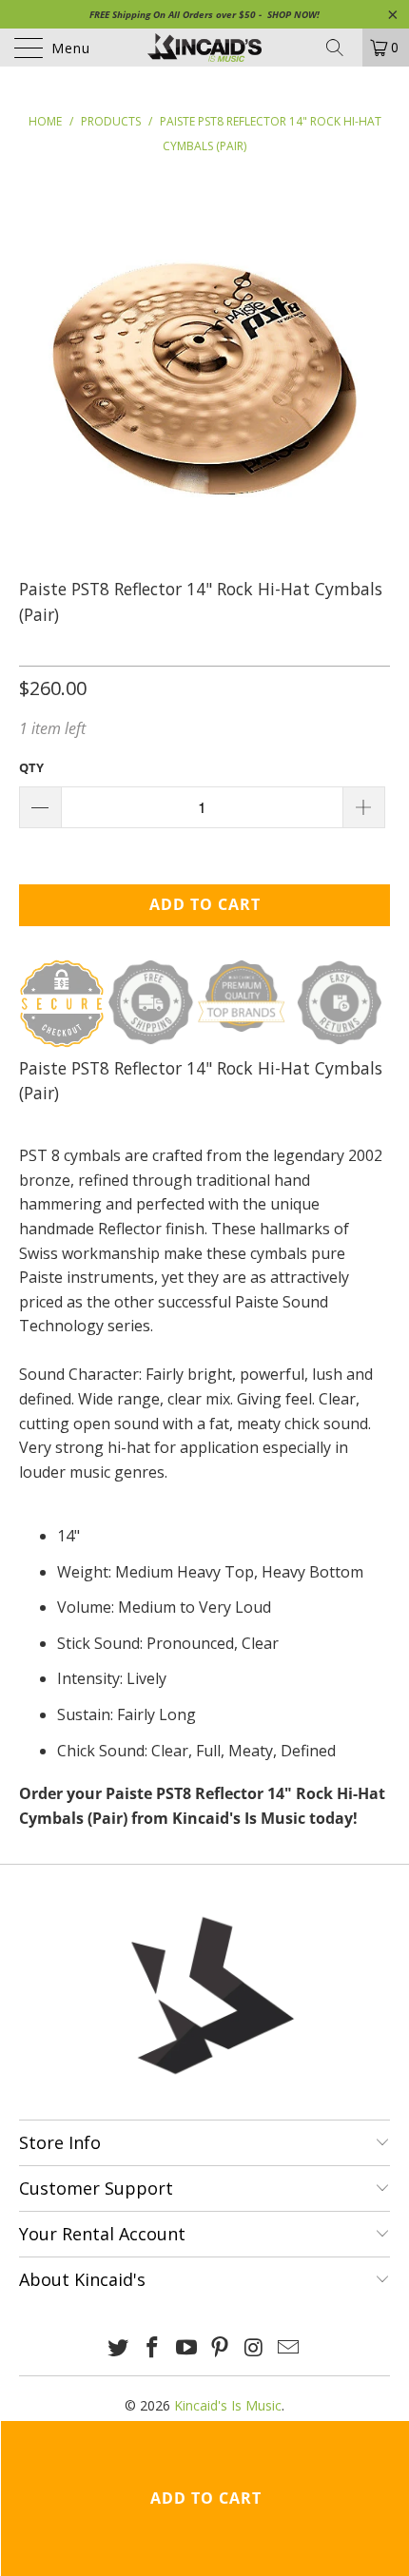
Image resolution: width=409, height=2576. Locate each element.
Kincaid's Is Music (228, 2405)
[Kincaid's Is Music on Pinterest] (221, 2348)
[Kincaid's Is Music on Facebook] (153, 2348)
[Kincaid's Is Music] (205, 48)
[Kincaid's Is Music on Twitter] (119, 2348)
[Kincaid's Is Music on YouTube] (186, 2348)
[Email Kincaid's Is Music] (288, 2348)
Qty (31, 767)
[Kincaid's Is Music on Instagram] (255, 2348)
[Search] (341, 48)
